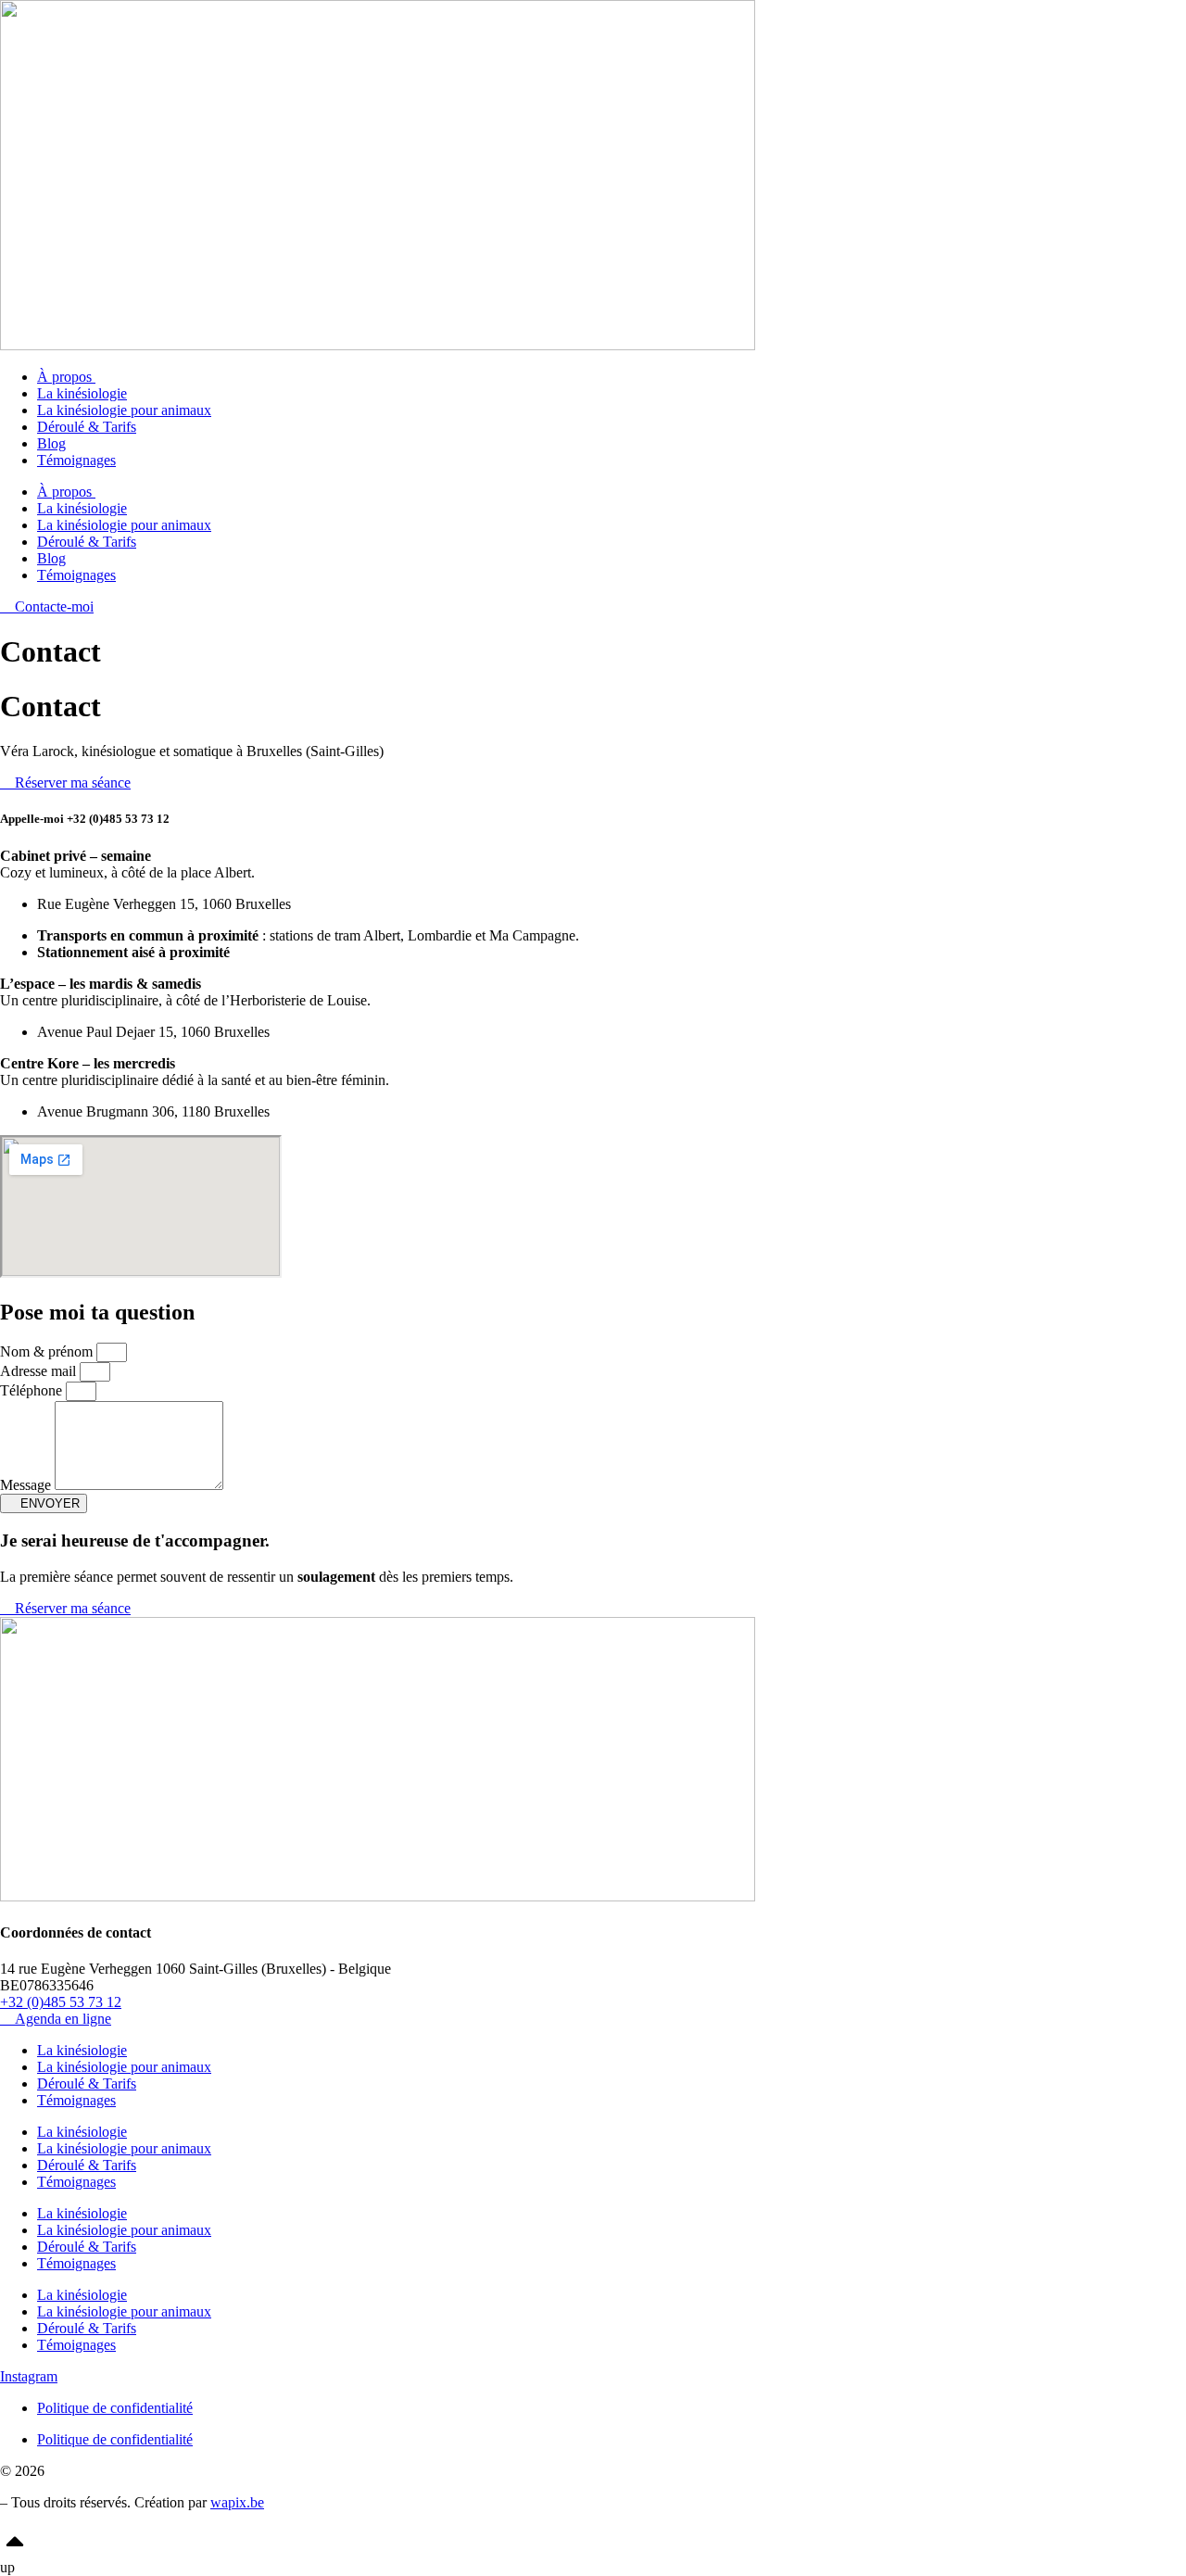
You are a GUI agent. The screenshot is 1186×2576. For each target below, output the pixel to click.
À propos (66, 377)
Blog (51, 443)
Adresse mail (40, 1371)
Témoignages (76, 460)
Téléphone (33, 1390)
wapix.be (237, 2502)
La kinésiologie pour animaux (124, 410)
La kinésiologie (82, 393)
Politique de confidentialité (115, 2408)
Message (27, 1485)
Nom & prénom (48, 1351)
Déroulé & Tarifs (87, 427)
